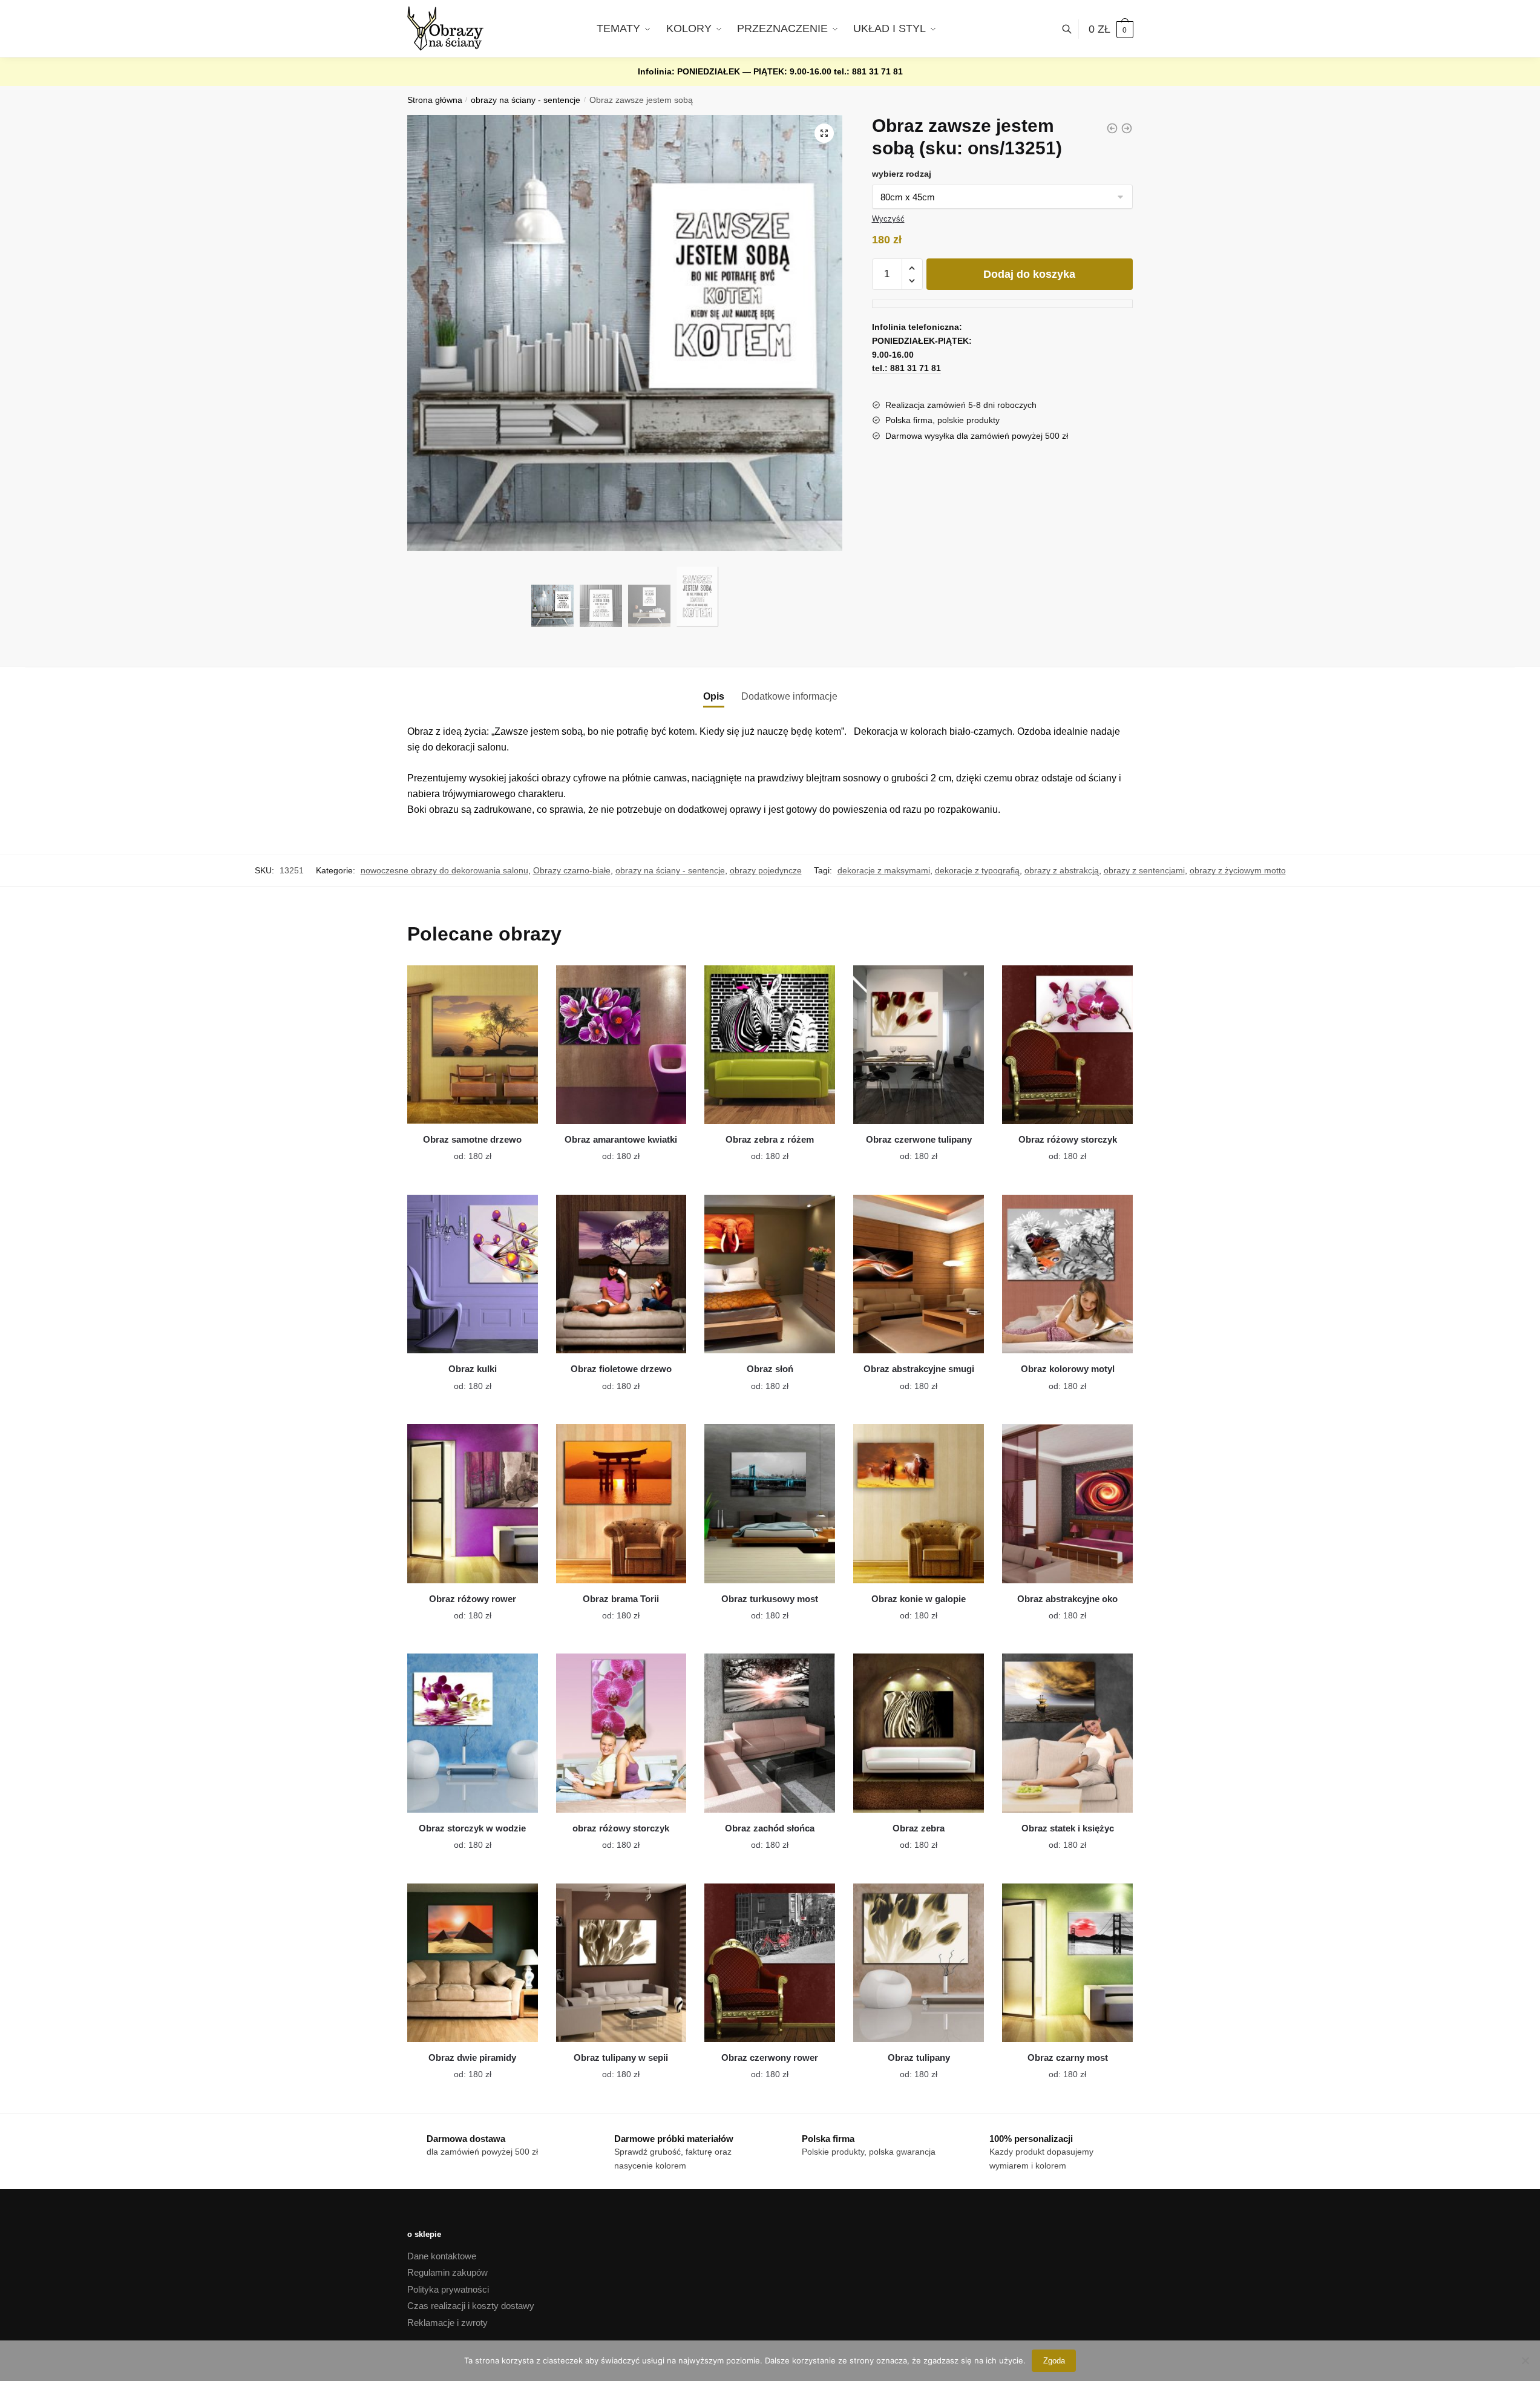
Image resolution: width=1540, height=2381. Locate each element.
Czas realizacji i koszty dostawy (471, 2306)
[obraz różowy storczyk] (621, 1733)
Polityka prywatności (448, 2289)
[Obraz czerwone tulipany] (919, 1045)
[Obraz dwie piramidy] (473, 1963)
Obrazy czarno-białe (572, 870)
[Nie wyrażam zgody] (1525, 2360)
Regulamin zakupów (447, 2272)
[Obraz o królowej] (1112, 128)
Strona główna (435, 100)
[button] (824, 133)
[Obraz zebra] (919, 1733)
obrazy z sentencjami (1144, 870)
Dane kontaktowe (442, 2256)
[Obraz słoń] (770, 1274)
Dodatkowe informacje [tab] (789, 696)
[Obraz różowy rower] (473, 1503)
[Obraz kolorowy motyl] (1067, 1274)
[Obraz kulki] (473, 1274)
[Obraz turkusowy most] (770, 1503)
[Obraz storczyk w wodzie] (473, 1733)
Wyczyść (888, 219)
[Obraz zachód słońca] (770, 1733)
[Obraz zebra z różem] (770, 1045)
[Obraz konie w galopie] (919, 1503)
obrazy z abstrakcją (1062, 870)
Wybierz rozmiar (464, 1149)
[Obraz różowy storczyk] (1067, 1045)
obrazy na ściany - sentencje (526, 100)
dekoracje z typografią (977, 870)
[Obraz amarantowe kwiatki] (621, 1045)
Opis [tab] (714, 696)
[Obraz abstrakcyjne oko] (1067, 1503)
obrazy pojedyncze (766, 870)
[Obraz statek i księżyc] (1067, 1733)
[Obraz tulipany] (919, 1963)
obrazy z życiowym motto (1238, 870)
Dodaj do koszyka (1029, 274)
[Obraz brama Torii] (621, 1503)
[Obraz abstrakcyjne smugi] (919, 1274)
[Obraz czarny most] (1067, 1963)
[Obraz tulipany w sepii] (621, 1963)
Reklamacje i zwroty (447, 2323)
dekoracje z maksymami (884, 870)
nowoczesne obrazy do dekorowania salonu (444, 870)
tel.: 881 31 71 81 (868, 71)
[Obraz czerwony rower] (770, 1963)
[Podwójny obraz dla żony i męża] (1127, 128)
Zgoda (1054, 2361)
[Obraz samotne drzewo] (473, 1045)
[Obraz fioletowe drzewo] (621, 1274)
